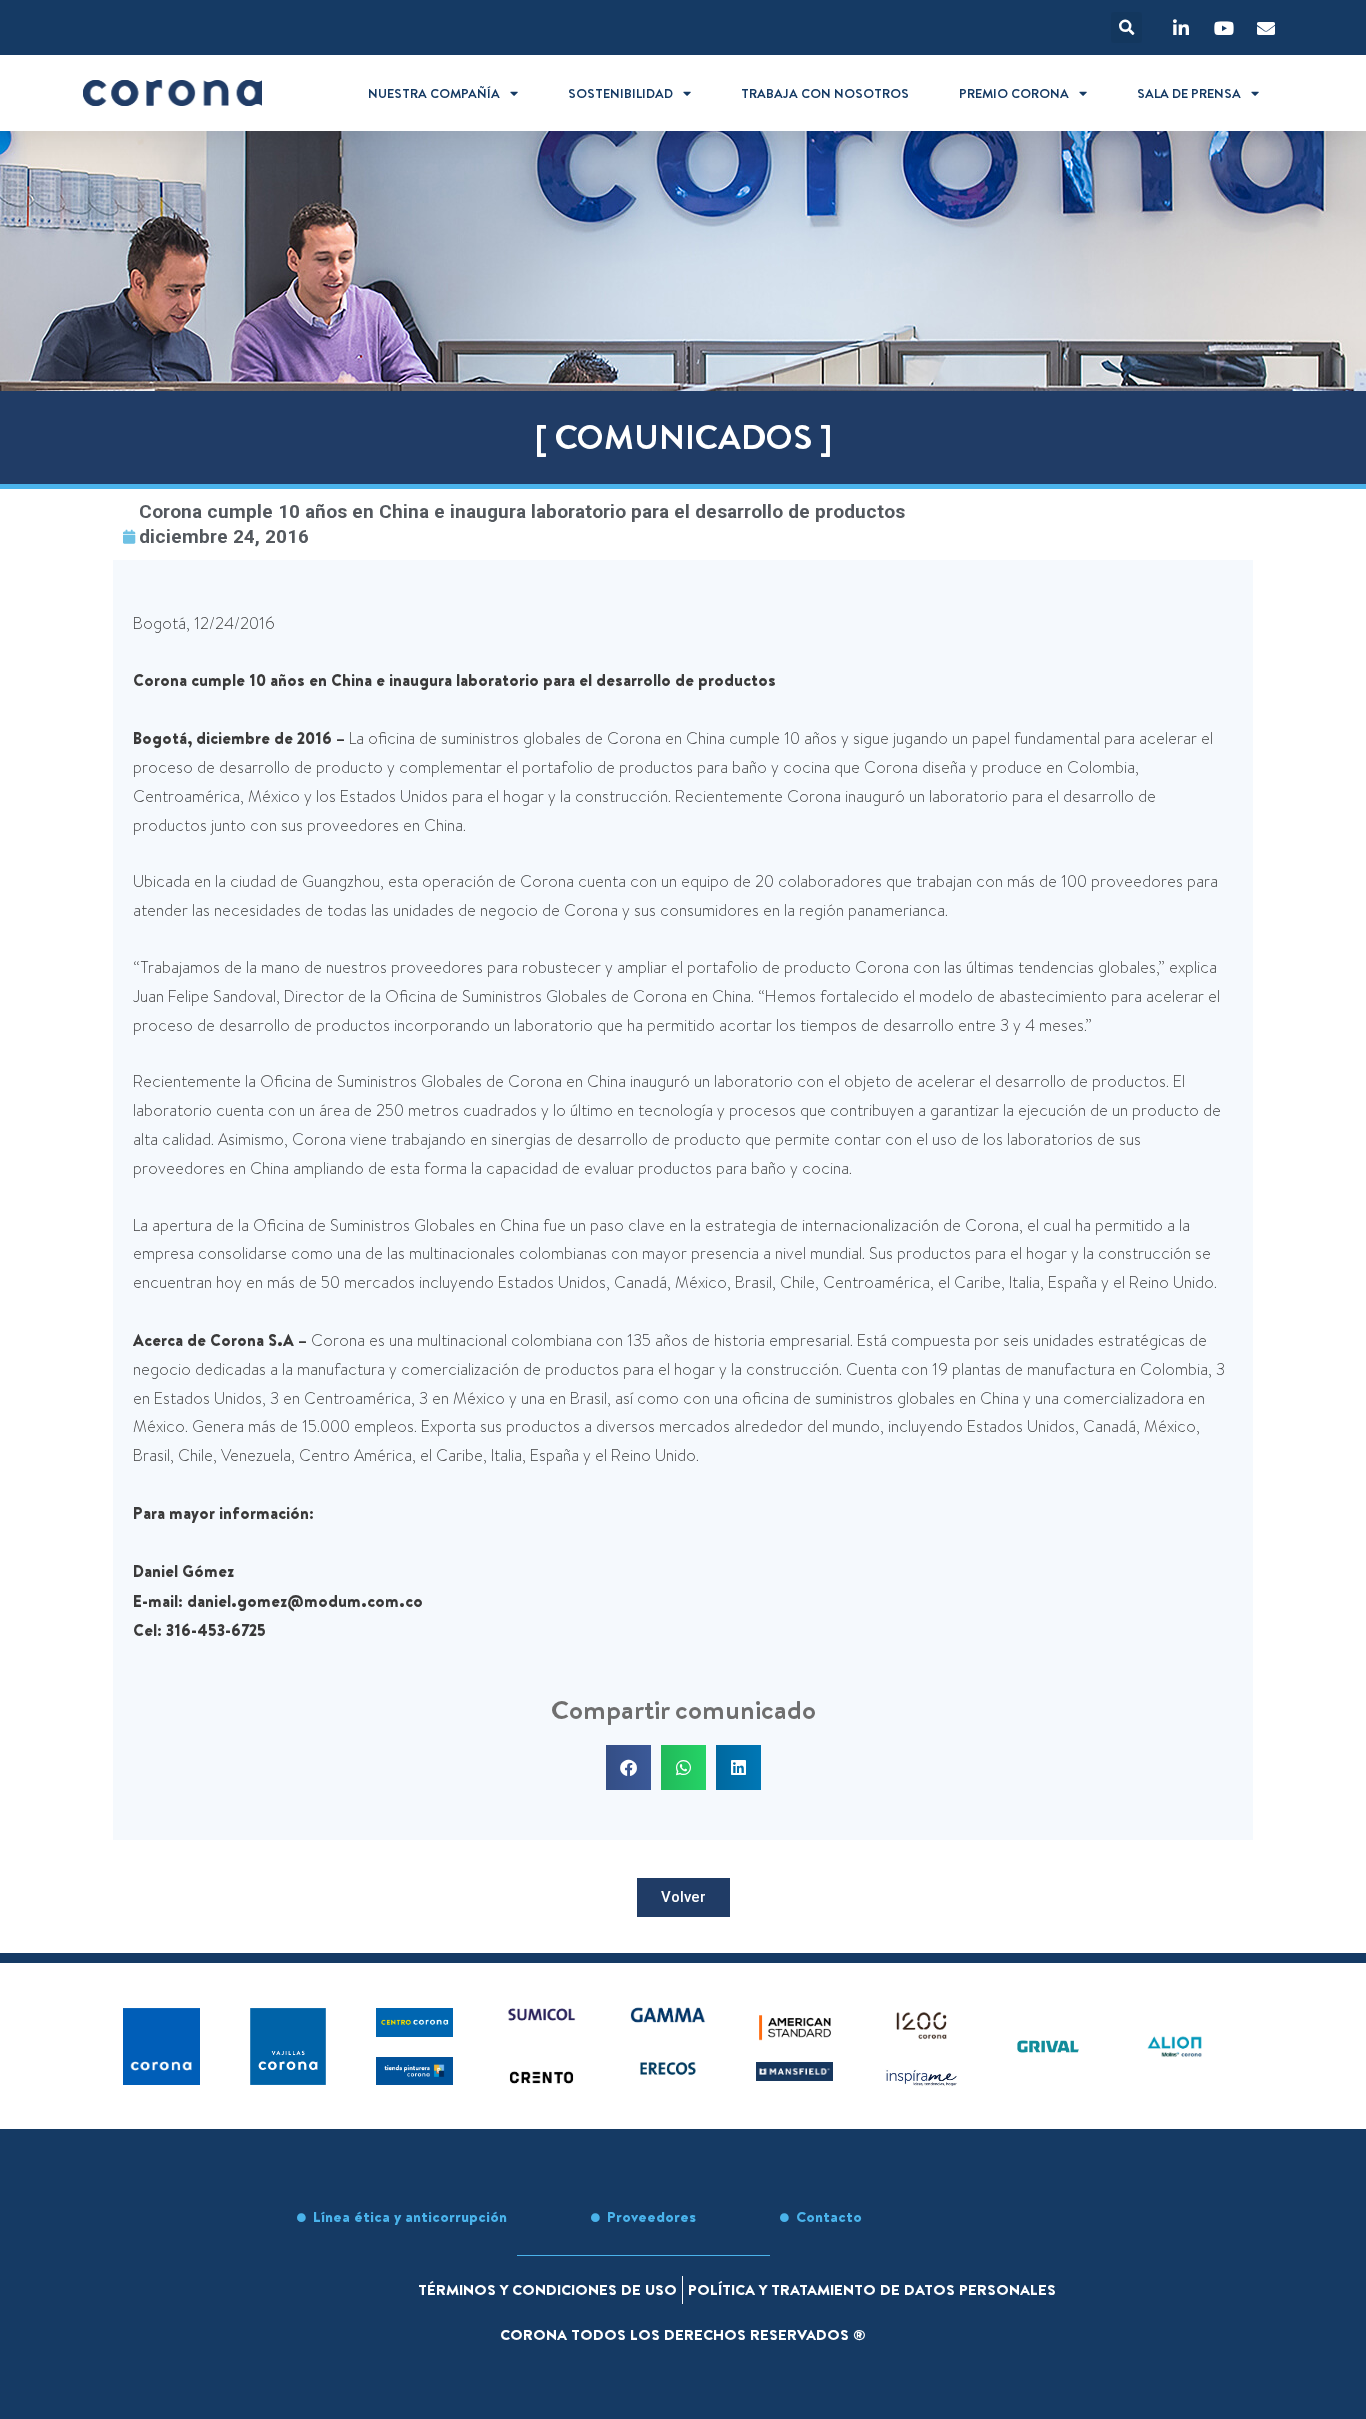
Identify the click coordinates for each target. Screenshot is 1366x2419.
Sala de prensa (1189, 93)
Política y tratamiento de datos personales (872, 2289)
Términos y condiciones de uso (547, 2289)
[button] (1126, 27)
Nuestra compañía (434, 93)
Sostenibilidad (620, 93)
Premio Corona (1014, 93)
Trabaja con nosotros (825, 93)
